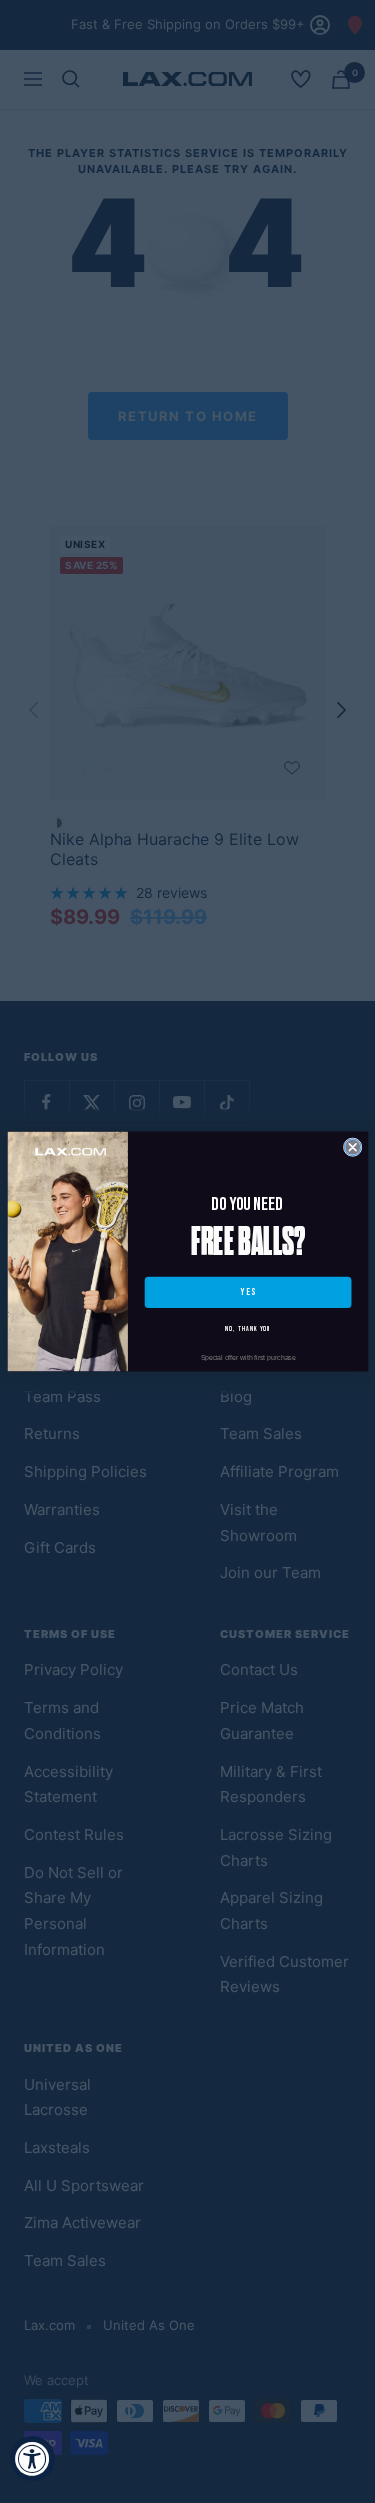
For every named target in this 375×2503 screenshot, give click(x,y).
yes (247, 1293)
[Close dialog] (352, 1147)
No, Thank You (248, 1328)
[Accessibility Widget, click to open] (32, 2458)
